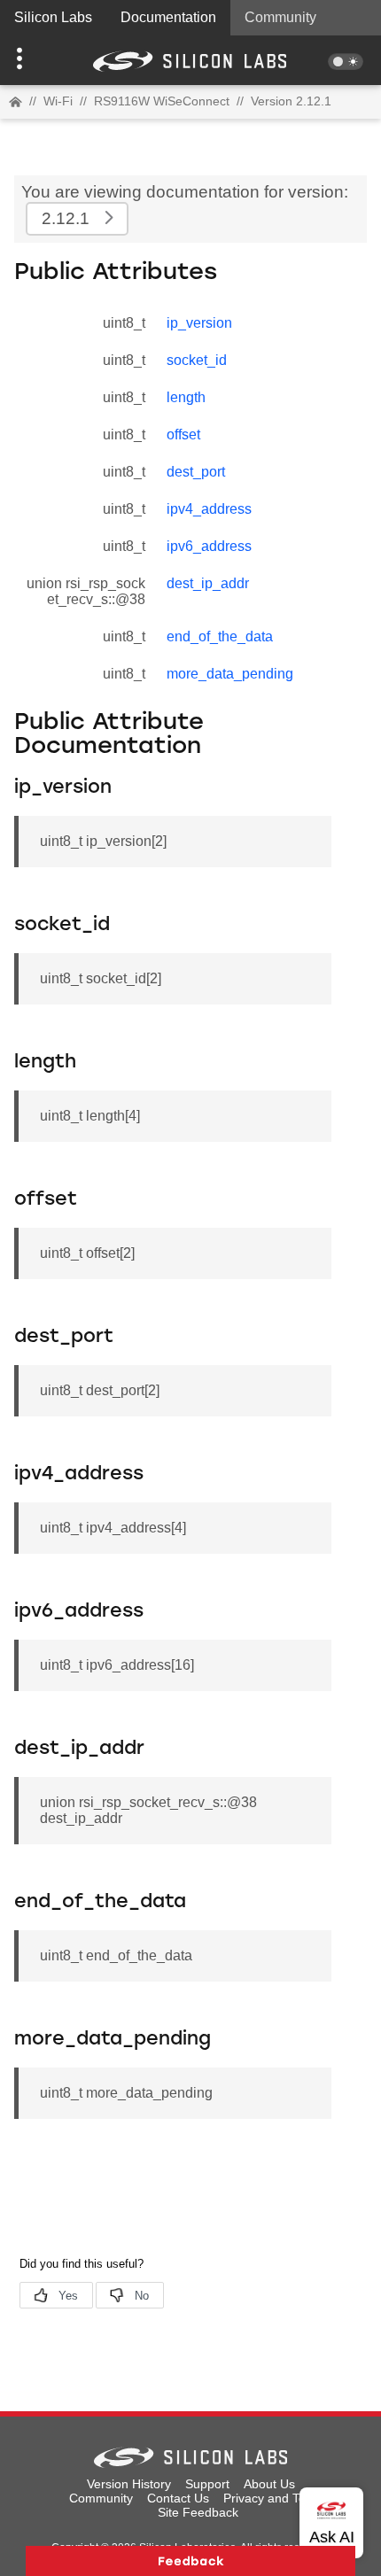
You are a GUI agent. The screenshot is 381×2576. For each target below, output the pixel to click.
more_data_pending (230, 674)
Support (207, 2484)
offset (183, 435)
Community (280, 17)
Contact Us (178, 2498)
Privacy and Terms (275, 2498)
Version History (129, 2484)
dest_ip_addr (208, 583)
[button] (29, 60)
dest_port (196, 472)
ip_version (199, 323)
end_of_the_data (220, 636)
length (186, 397)
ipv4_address (209, 509)
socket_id (197, 360)
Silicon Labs (53, 17)
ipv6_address (209, 546)
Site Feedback (198, 2512)
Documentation (168, 17)
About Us (269, 2484)
